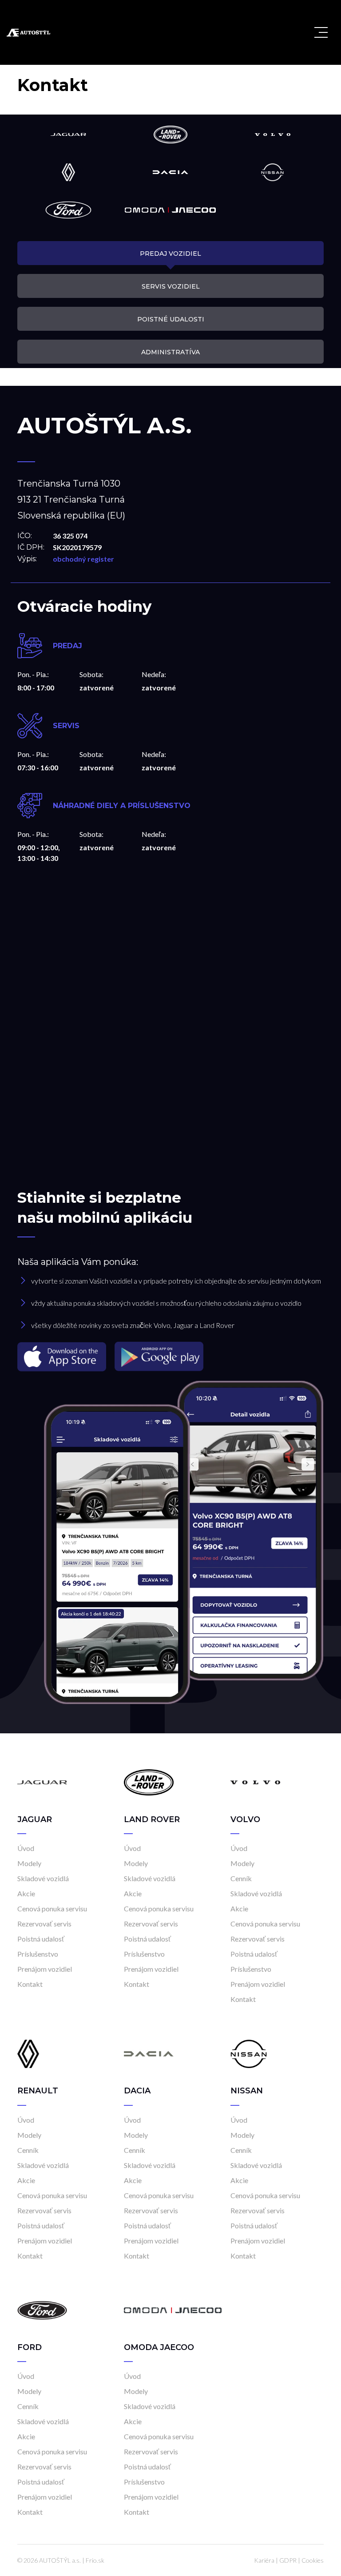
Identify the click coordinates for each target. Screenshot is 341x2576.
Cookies (313, 2560)
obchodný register (83, 559)
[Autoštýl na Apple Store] (63, 1356)
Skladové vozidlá (43, 1878)
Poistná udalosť (41, 1939)
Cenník (241, 1878)
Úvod (26, 1848)
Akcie (26, 1893)
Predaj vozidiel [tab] (170, 254)
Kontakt (30, 1984)
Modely (29, 1863)
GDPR (288, 2560)
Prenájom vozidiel (45, 1969)
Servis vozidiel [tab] (171, 286)
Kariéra (264, 2560)
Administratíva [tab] (170, 352)
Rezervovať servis (44, 1924)
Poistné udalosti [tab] (171, 319)
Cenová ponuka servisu (52, 1908)
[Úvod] (42, 1782)
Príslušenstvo (38, 1954)
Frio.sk (95, 2560)
